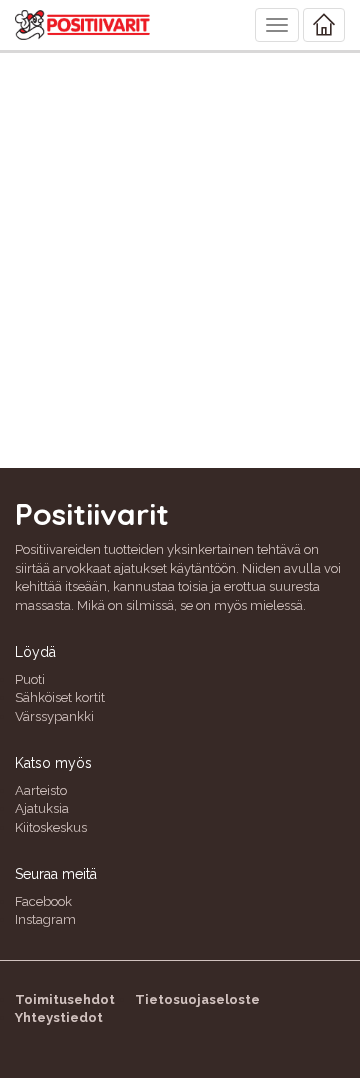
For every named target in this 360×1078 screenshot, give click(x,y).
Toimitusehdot (65, 999)
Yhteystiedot (59, 1017)
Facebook (43, 901)
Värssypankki (54, 716)
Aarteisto (41, 790)
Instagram (45, 919)
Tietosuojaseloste (197, 999)
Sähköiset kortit (60, 697)
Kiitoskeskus (51, 827)
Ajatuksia (42, 808)
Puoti (30, 679)
